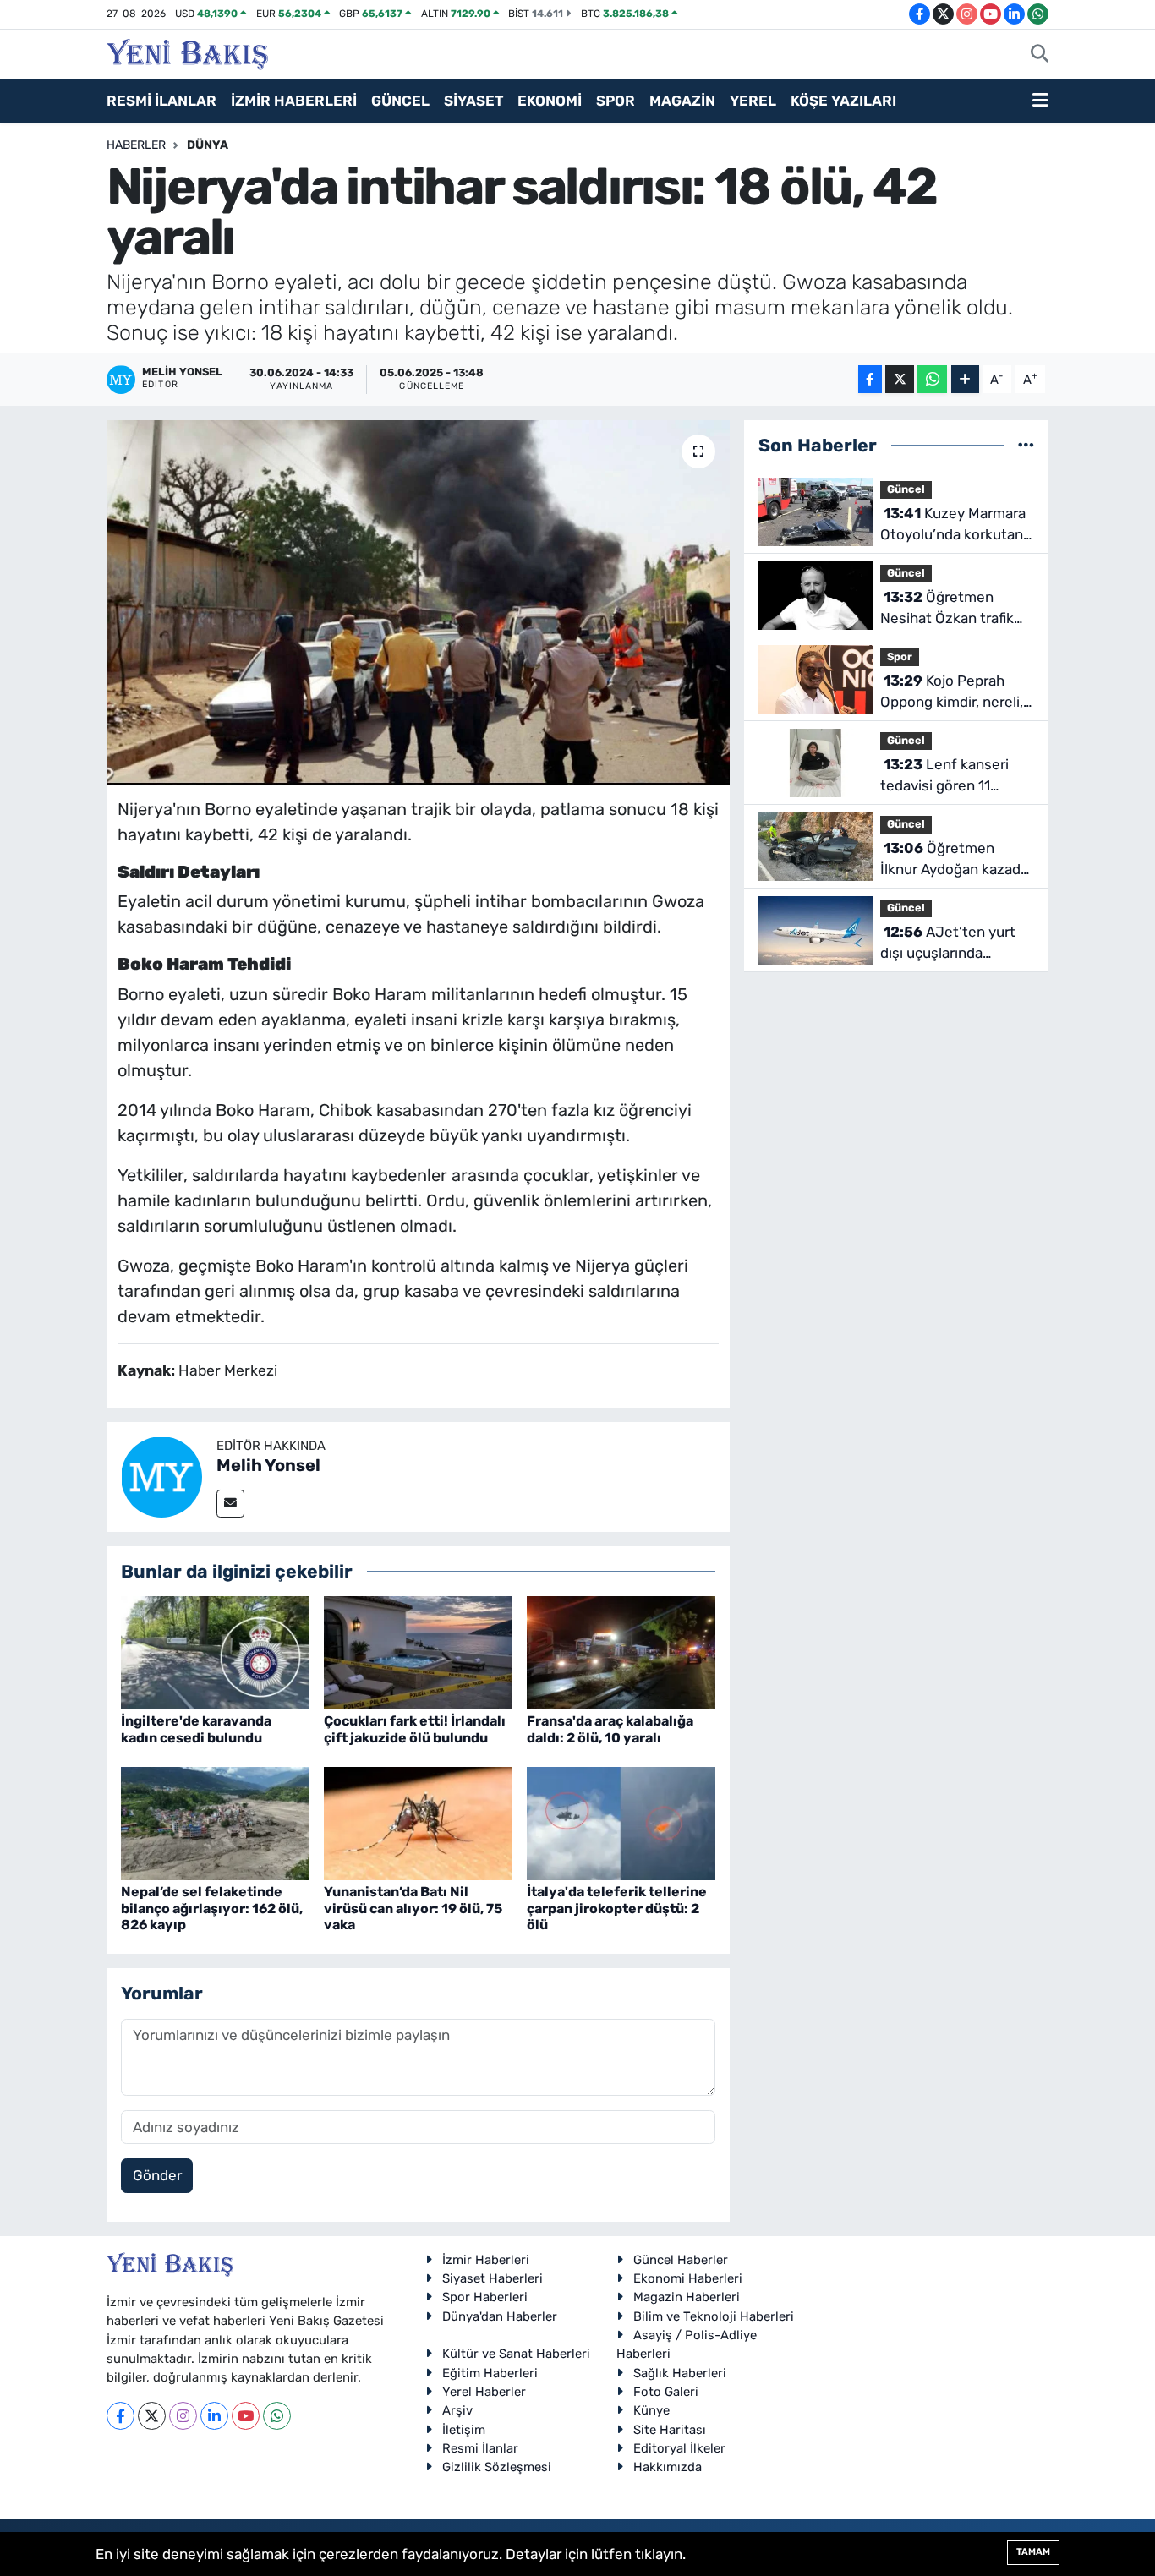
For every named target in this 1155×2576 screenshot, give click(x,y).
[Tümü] (1026, 445)
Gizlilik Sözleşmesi (497, 2467)
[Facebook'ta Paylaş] (870, 379)
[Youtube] (246, 2416)
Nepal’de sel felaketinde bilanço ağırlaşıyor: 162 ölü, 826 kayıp (212, 1908)
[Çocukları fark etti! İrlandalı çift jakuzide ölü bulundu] (418, 1652)
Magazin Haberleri (687, 2297)
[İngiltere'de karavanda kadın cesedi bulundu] (215, 1652)
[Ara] (1040, 55)
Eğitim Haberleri (490, 2373)
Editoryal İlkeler (679, 2448)
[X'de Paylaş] (900, 379)
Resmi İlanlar (480, 2448)
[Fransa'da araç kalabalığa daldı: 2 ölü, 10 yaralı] (621, 1652)
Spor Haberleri (485, 2297)
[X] (152, 2416)
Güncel (906, 489)
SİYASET (473, 101)
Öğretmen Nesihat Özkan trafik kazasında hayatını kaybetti (947, 609)
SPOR (616, 101)
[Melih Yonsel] (161, 1475)
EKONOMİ (550, 101)
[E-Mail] (230, 1504)
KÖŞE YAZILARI (843, 101)
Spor (900, 656)
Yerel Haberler (484, 2392)
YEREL (753, 101)
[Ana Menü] (1040, 101)
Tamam (1033, 2552)
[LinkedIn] (214, 2416)
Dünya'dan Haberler (500, 2316)
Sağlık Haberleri (680, 2373)
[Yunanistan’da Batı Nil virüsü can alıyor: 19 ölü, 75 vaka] (418, 1823)
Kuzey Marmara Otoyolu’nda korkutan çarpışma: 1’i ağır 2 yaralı (953, 525)
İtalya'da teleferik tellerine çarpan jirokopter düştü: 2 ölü (617, 1908)
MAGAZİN (682, 101)
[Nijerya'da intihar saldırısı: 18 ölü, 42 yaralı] (418, 603)
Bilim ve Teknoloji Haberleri (714, 2316)
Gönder (157, 2175)
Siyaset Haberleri (493, 2278)
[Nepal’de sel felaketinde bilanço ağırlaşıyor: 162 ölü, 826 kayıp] (215, 1823)
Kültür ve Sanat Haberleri (516, 2354)
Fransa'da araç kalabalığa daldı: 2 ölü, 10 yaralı (610, 1729)
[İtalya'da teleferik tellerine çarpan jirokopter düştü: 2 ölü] (621, 1823)
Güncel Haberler (681, 2260)
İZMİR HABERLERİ (294, 101)
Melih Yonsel (268, 1465)
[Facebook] (120, 2416)
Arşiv (457, 2410)
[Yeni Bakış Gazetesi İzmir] (187, 52)
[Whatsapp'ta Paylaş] (932, 379)
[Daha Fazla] (965, 379)
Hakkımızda (668, 2467)
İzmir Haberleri (486, 2260)
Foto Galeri (666, 2392)
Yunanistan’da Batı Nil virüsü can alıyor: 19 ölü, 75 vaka (413, 1908)
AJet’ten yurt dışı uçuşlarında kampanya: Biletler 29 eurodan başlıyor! (951, 944)
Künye (651, 2410)
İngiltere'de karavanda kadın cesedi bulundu (196, 1729)
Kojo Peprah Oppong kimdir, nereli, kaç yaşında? (952, 693)
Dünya (208, 145)
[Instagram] (183, 2416)
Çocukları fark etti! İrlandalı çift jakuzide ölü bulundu (415, 1729)
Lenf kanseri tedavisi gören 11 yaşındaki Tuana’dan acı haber (957, 777)
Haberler (136, 145)
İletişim (464, 2430)
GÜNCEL (400, 101)
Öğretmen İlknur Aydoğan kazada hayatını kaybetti (954, 860)
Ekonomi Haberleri (688, 2278)
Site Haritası (670, 2430)
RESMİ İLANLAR (161, 101)
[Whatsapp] (277, 2416)
